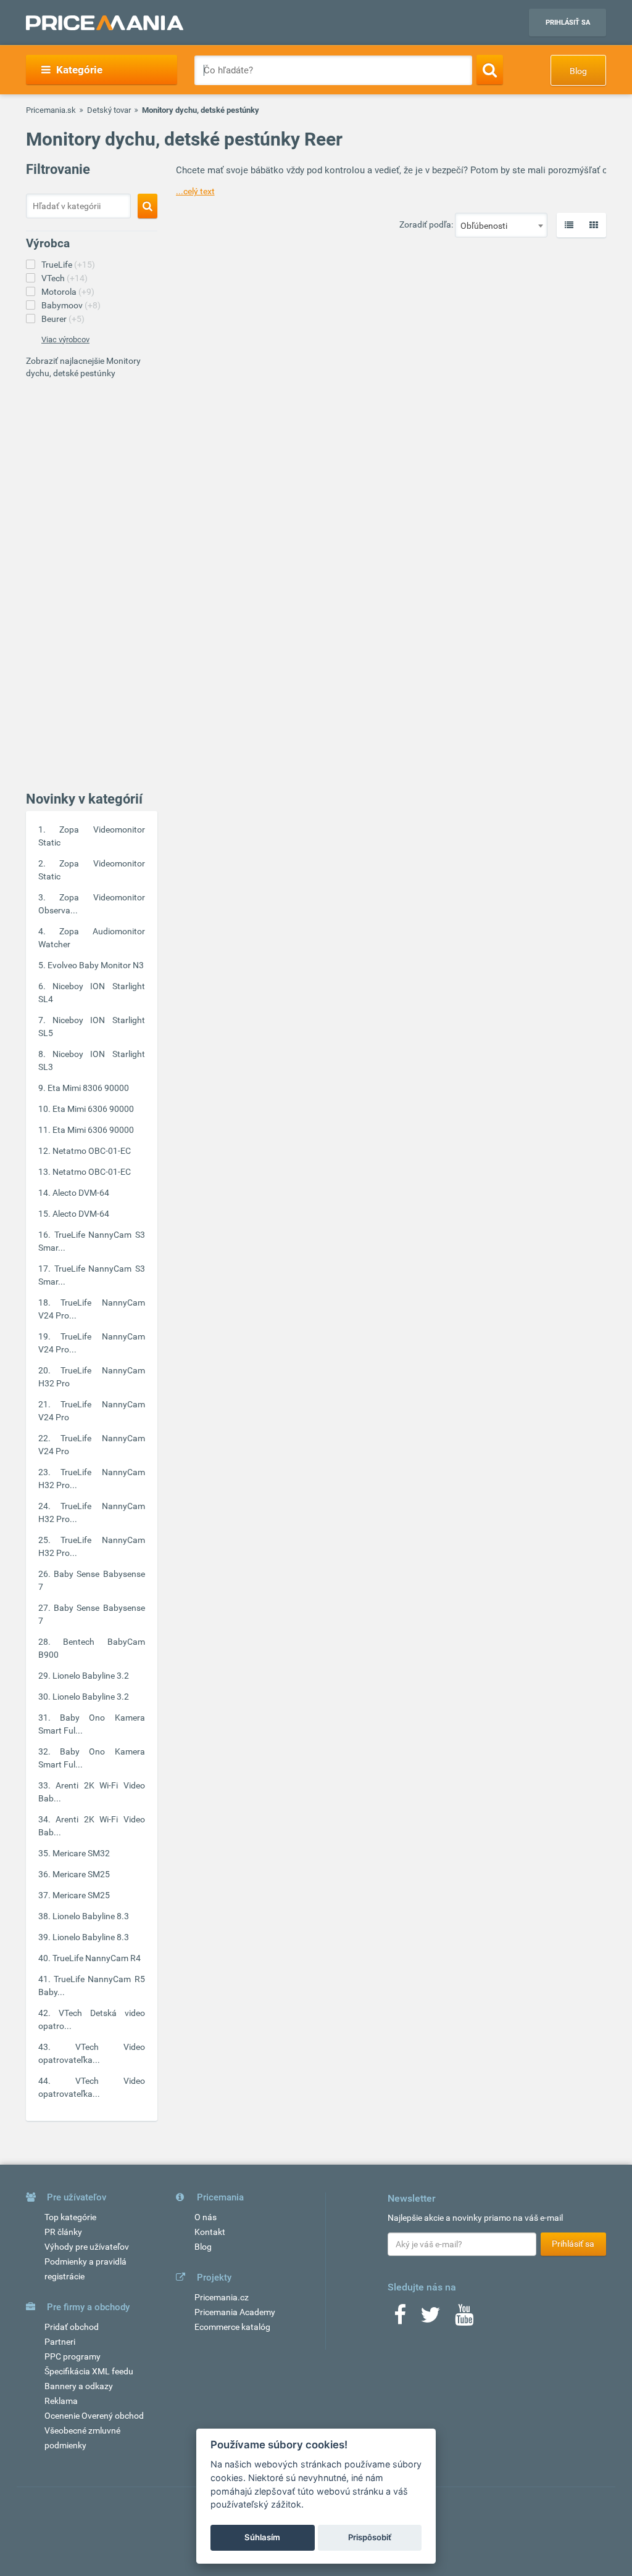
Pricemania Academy (235, 2312)
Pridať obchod (72, 2327)
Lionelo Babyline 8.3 (91, 1916)
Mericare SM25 (81, 1874)
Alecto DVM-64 (81, 1193)
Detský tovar (109, 110)
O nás (206, 2217)
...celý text (195, 191)
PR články (63, 2232)
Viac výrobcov (65, 339)
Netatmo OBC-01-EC (92, 1151)
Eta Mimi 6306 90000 (93, 1109)
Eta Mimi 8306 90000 (88, 1088)
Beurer (63, 319)
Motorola (68, 292)
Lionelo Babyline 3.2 (91, 1676)
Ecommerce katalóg (232, 2327)
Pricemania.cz (222, 2297)
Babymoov (71, 305)
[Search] (490, 70)
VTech (64, 278)
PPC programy (73, 2356)
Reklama (61, 2401)
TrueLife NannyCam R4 (97, 1958)
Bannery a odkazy (79, 2386)
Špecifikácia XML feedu (89, 2371)
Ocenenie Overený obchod (94, 2416)
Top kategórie (70, 2217)
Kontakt (210, 2232)
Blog (578, 71)
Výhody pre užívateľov (87, 2247)
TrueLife (68, 265)
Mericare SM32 (81, 1853)
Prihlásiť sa (568, 23)
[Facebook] (400, 2319)
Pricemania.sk (51, 110)
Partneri (60, 2342)
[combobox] (501, 225)
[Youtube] (464, 2319)
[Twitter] (430, 2319)
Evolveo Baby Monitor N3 (96, 965)
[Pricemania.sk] (105, 23)
